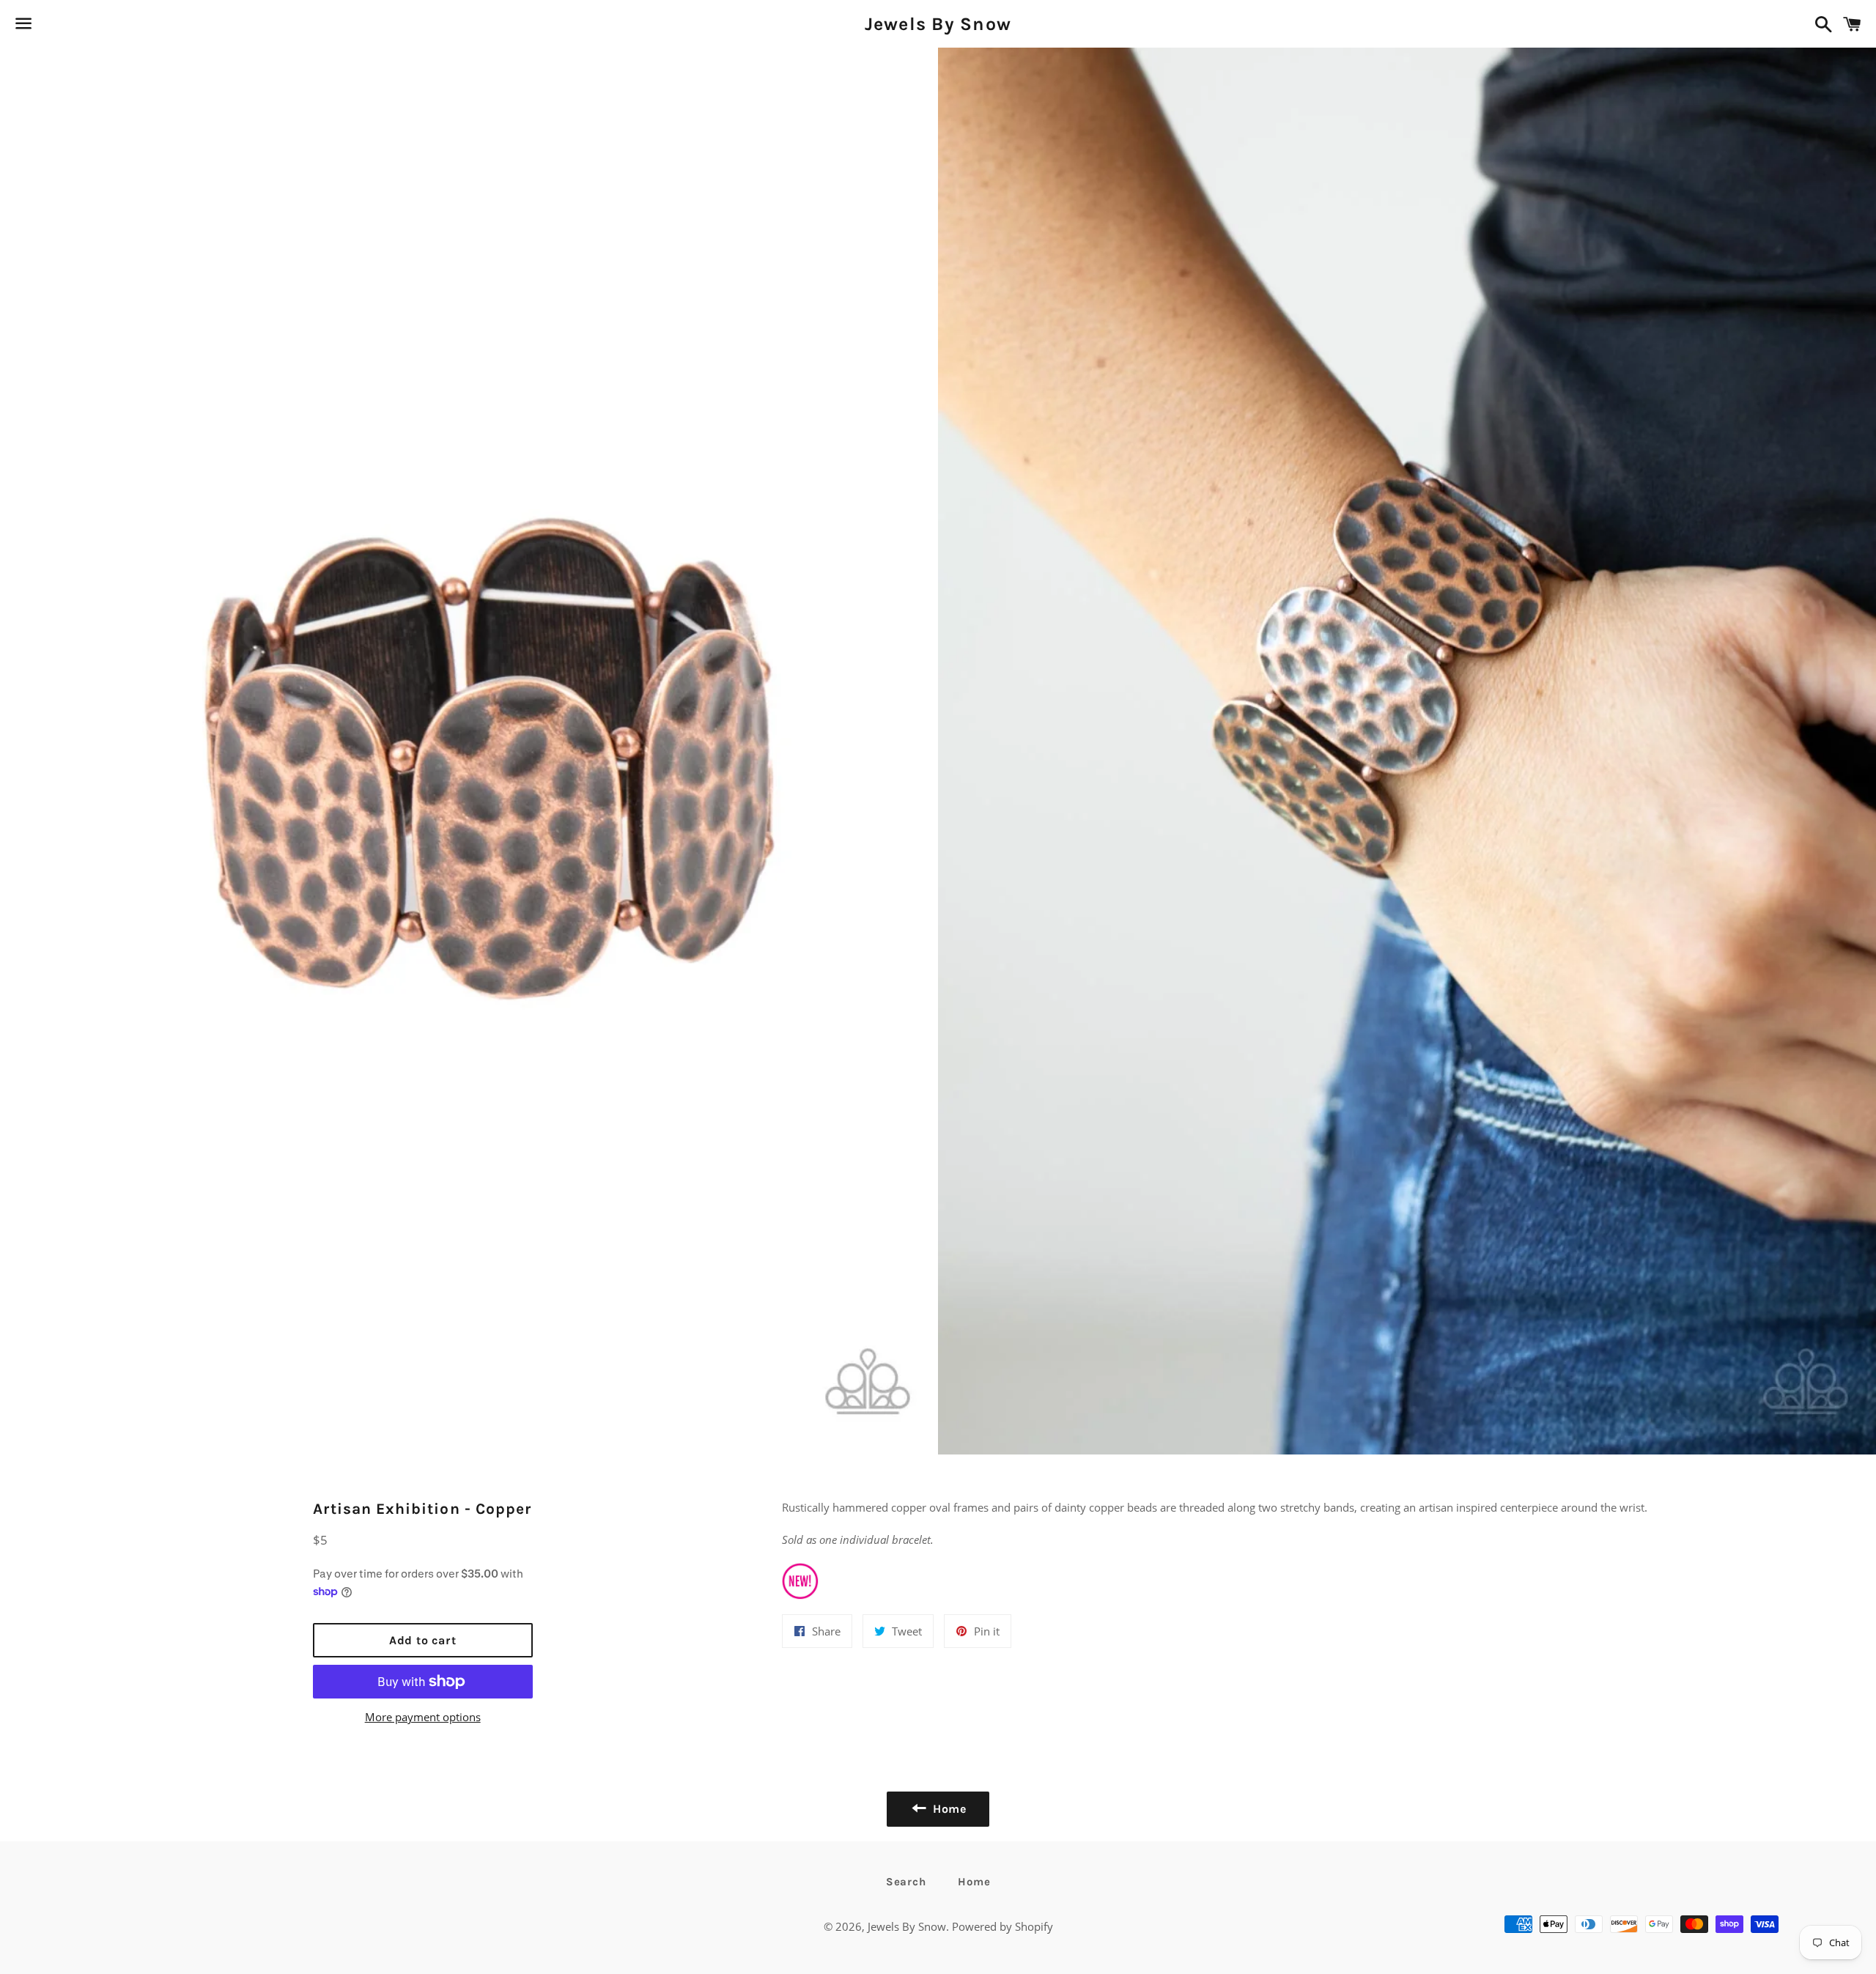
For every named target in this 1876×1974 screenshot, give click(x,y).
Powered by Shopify (1002, 1926)
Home (974, 1882)
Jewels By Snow (938, 24)
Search (906, 1882)
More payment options (423, 1717)
